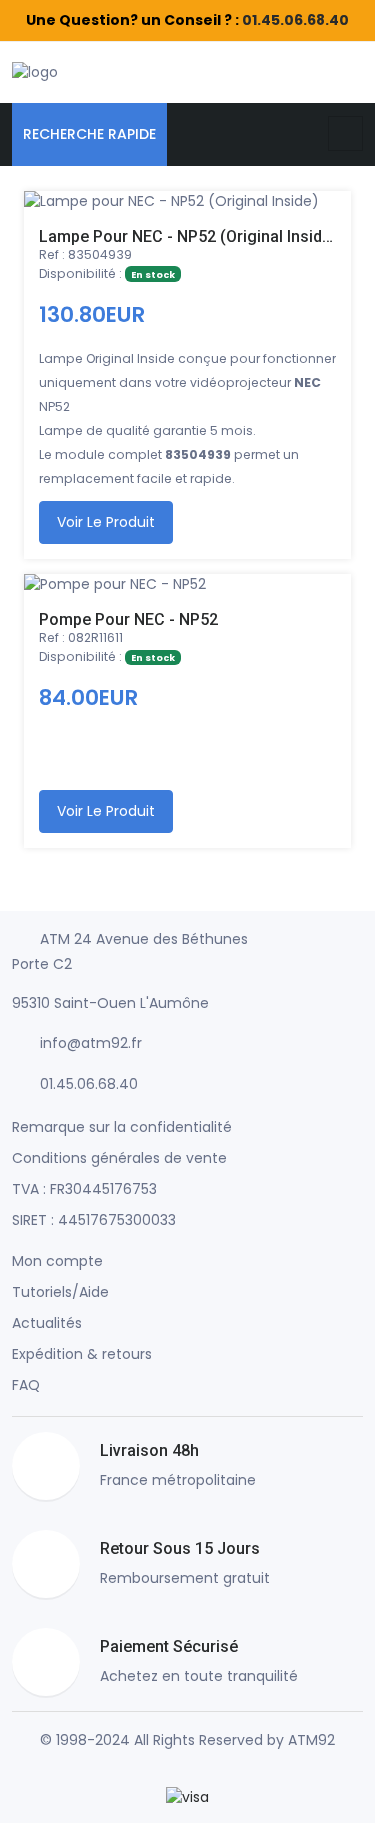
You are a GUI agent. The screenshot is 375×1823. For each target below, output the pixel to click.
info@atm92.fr (91, 1043)
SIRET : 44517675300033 (94, 1220)
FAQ (26, 1385)
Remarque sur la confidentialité (122, 1127)
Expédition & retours (82, 1354)
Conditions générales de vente (119, 1158)
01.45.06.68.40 (295, 20)
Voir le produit (106, 522)
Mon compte (57, 1261)
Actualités (47, 1323)
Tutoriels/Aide (60, 1292)
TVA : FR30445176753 (84, 1189)
